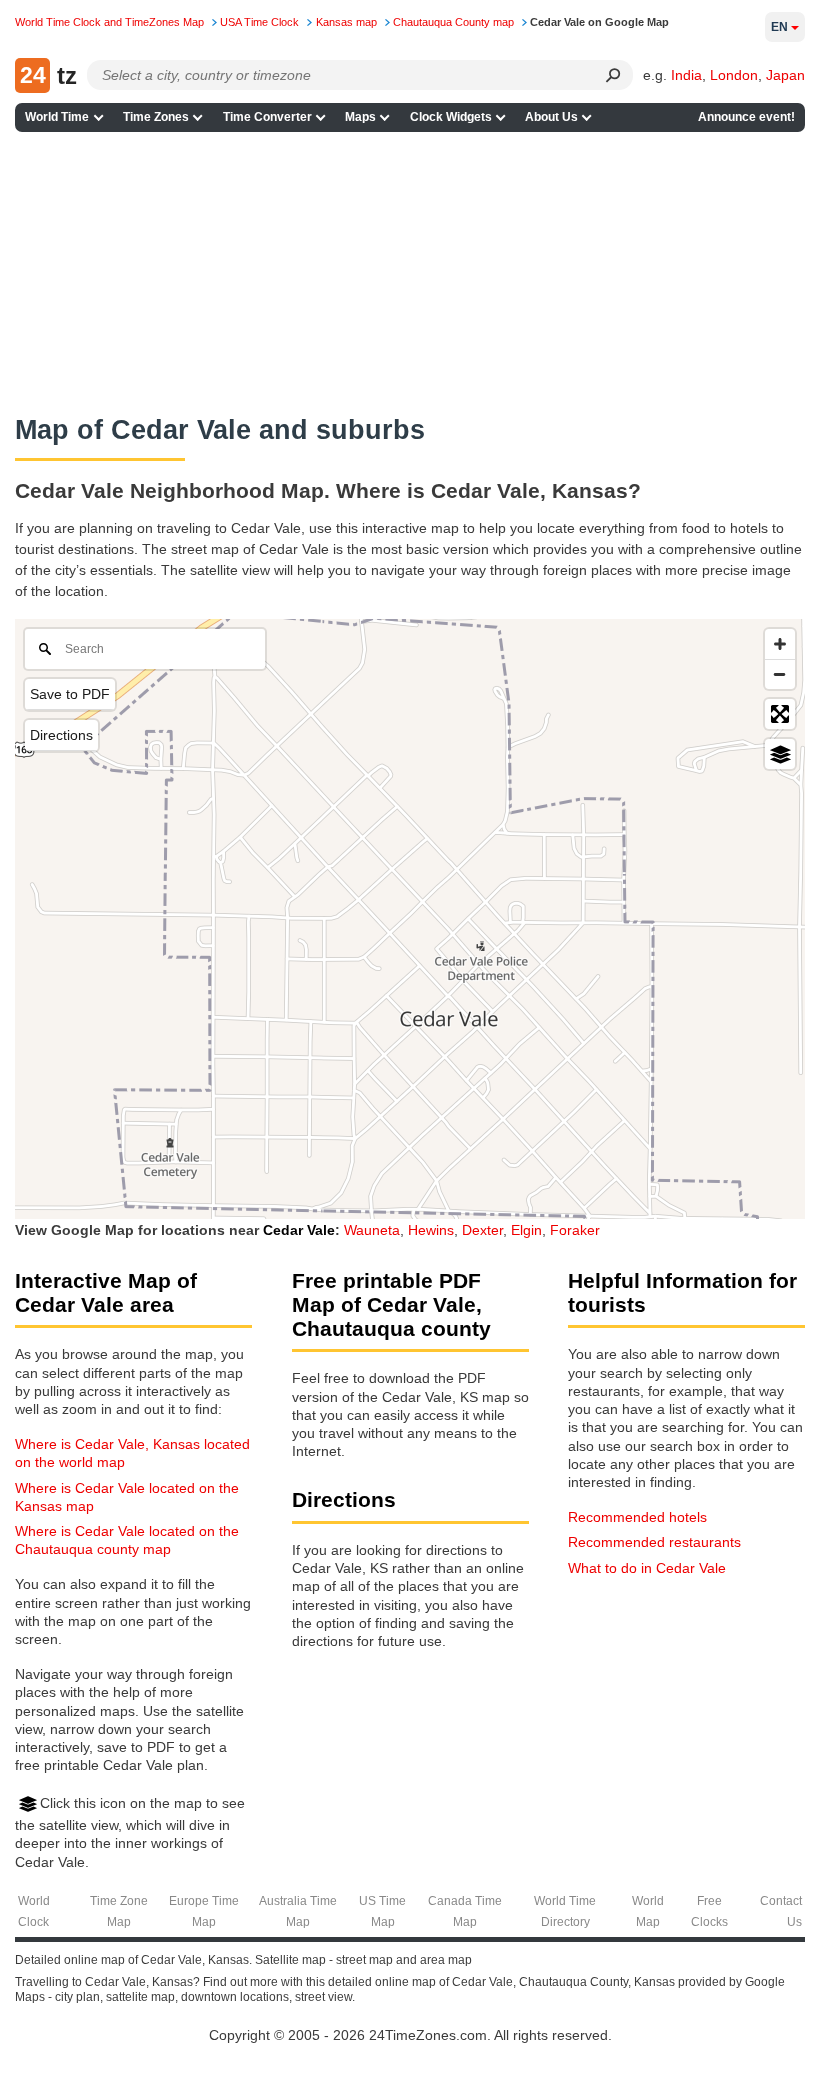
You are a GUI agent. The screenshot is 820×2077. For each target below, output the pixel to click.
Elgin (526, 1230)
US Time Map (382, 1911)
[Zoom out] (780, 674)
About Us (551, 117)
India (686, 75)
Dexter (482, 1230)
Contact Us (781, 1911)
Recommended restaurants (654, 1542)
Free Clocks (709, 1911)
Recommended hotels (637, 1517)
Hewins (431, 1230)
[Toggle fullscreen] (780, 714)
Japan (785, 75)
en (779, 27)
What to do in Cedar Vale (647, 1568)
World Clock (34, 1911)
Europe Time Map (204, 1911)
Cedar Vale (299, 1230)
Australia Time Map (298, 1911)
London (734, 75)
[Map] (410, 919)
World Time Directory (565, 1911)
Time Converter (267, 117)
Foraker (575, 1230)
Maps (360, 117)
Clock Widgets (451, 117)
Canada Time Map (465, 1911)
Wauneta (372, 1230)
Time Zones (156, 117)
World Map (648, 1911)
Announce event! (746, 117)
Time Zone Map (119, 1911)
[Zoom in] (780, 644)
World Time (57, 117)
